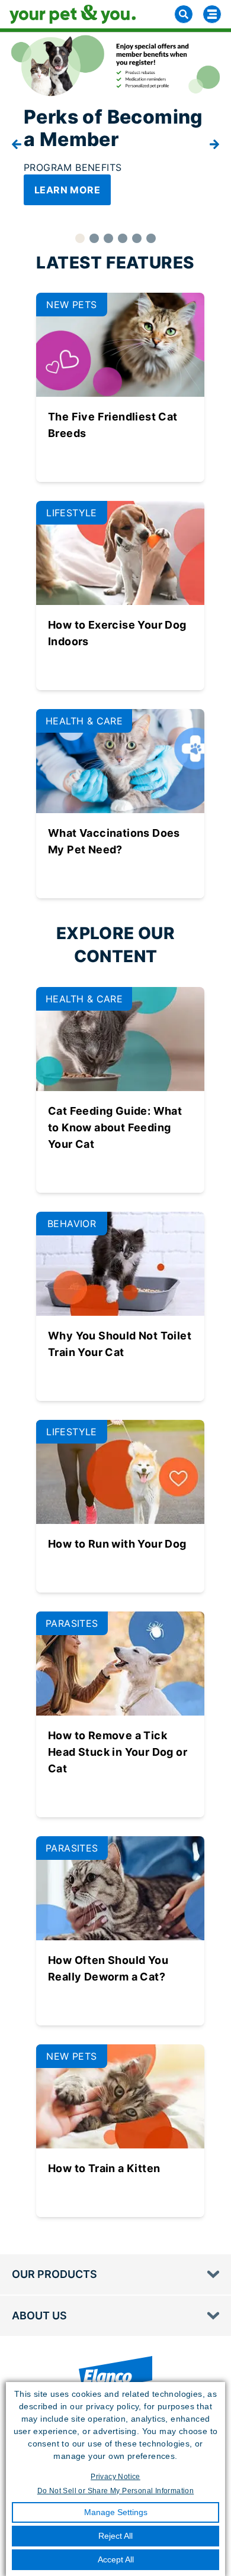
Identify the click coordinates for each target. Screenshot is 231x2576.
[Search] (184, 14)
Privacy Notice (115, 2477)
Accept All (116, 2559)
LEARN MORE (67, 190)
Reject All (115, 2536)
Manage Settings (116, 2512)
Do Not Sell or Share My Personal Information (116, 2491)
